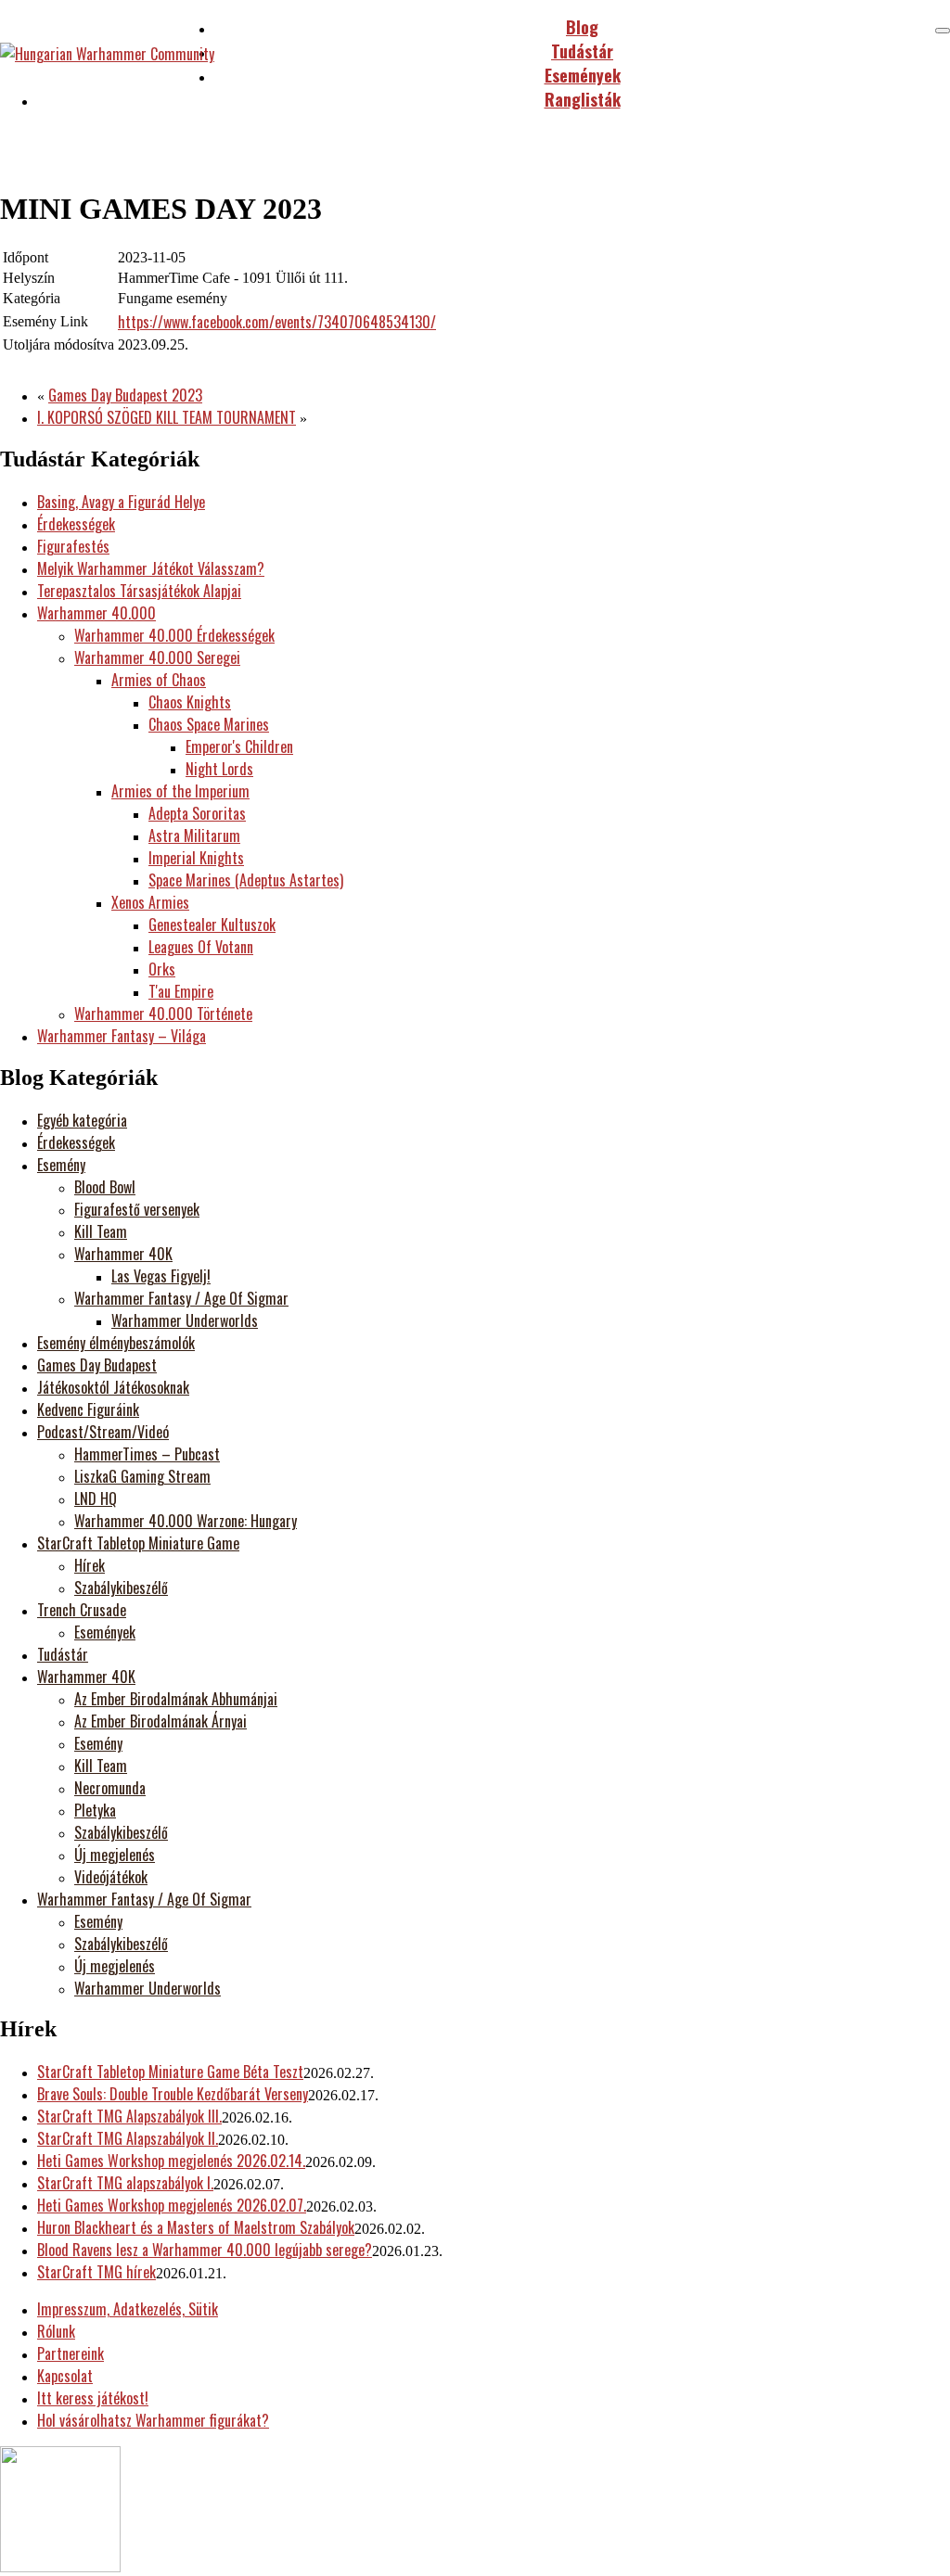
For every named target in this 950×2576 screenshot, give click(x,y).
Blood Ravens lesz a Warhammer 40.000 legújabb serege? (205, 2250)
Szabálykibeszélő (121, 1588)
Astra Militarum (194, 835)
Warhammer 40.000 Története (163, 1014)
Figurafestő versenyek (137, 1209)
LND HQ (96, 1498)
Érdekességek (76, 524)
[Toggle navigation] (943, 31)
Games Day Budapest (97, 1365)
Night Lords (219, 769)
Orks (162, 969)
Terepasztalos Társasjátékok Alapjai (139, 591)
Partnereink (71, 2353)
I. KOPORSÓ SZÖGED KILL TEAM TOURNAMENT (167, 417)
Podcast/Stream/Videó (103, 1432)
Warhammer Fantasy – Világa (122, 1036)
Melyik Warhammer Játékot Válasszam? (151, 568)
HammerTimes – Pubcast (147, 1454)
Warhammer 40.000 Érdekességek (174, 635)
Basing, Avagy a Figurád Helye (121, 502)
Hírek (90, 1565)
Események (105, 1632)
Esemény (61, 1165)
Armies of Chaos (159, 680)
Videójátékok (111, 1877)
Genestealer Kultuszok (212, 925)
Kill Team (101, 1231)
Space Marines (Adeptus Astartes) (246, 880)
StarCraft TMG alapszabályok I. (125, 2183)
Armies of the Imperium (180, 791)
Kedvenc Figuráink (88, 1409)
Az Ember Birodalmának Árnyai (160, 1721)
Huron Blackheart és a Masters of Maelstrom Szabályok (196, 2227)
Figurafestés (73, 546)
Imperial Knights (196, 858)
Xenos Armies (150, 902)
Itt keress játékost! (93, 2398)
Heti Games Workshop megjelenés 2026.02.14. (171, 2161)
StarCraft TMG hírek (96, 2272)
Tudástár (63, 1654)
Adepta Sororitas (197, 813)
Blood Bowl (105, 1187)
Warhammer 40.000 (96, 613)
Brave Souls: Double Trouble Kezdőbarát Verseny (173, 2094)
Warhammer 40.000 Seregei (157, 657)
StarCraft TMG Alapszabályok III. (129, 2116)
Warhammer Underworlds (185, 1320)
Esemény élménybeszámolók (116, 1343)
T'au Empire (181, 991)
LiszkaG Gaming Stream (142, 1476)
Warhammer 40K (123, 1254)
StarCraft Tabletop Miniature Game (138, 1543)
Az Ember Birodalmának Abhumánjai (176, 1699)
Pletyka (95, 1810)
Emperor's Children (239, 746)
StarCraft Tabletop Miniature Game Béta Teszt (170, 2072)
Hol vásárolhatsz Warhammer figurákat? (153, 2420)
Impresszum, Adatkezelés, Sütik (128, 2309)
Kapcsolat (65, 2376)
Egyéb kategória (82, 1120)
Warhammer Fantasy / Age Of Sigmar (181, 1298)
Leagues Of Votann (201, 947)
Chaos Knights (190, 702)
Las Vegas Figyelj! (161, 1276)
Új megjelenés (115, 1855)
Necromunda (110, 1788)
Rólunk (56, 2331)
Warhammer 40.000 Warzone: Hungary (186, 1521)
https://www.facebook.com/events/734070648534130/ (277, 322)
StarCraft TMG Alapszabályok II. (128, 2138)
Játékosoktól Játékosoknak (113, 1387)
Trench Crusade (82, 1610)
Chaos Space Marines (209, 724)
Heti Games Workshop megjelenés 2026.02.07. (172, 2205)
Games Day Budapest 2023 (125, 395)
